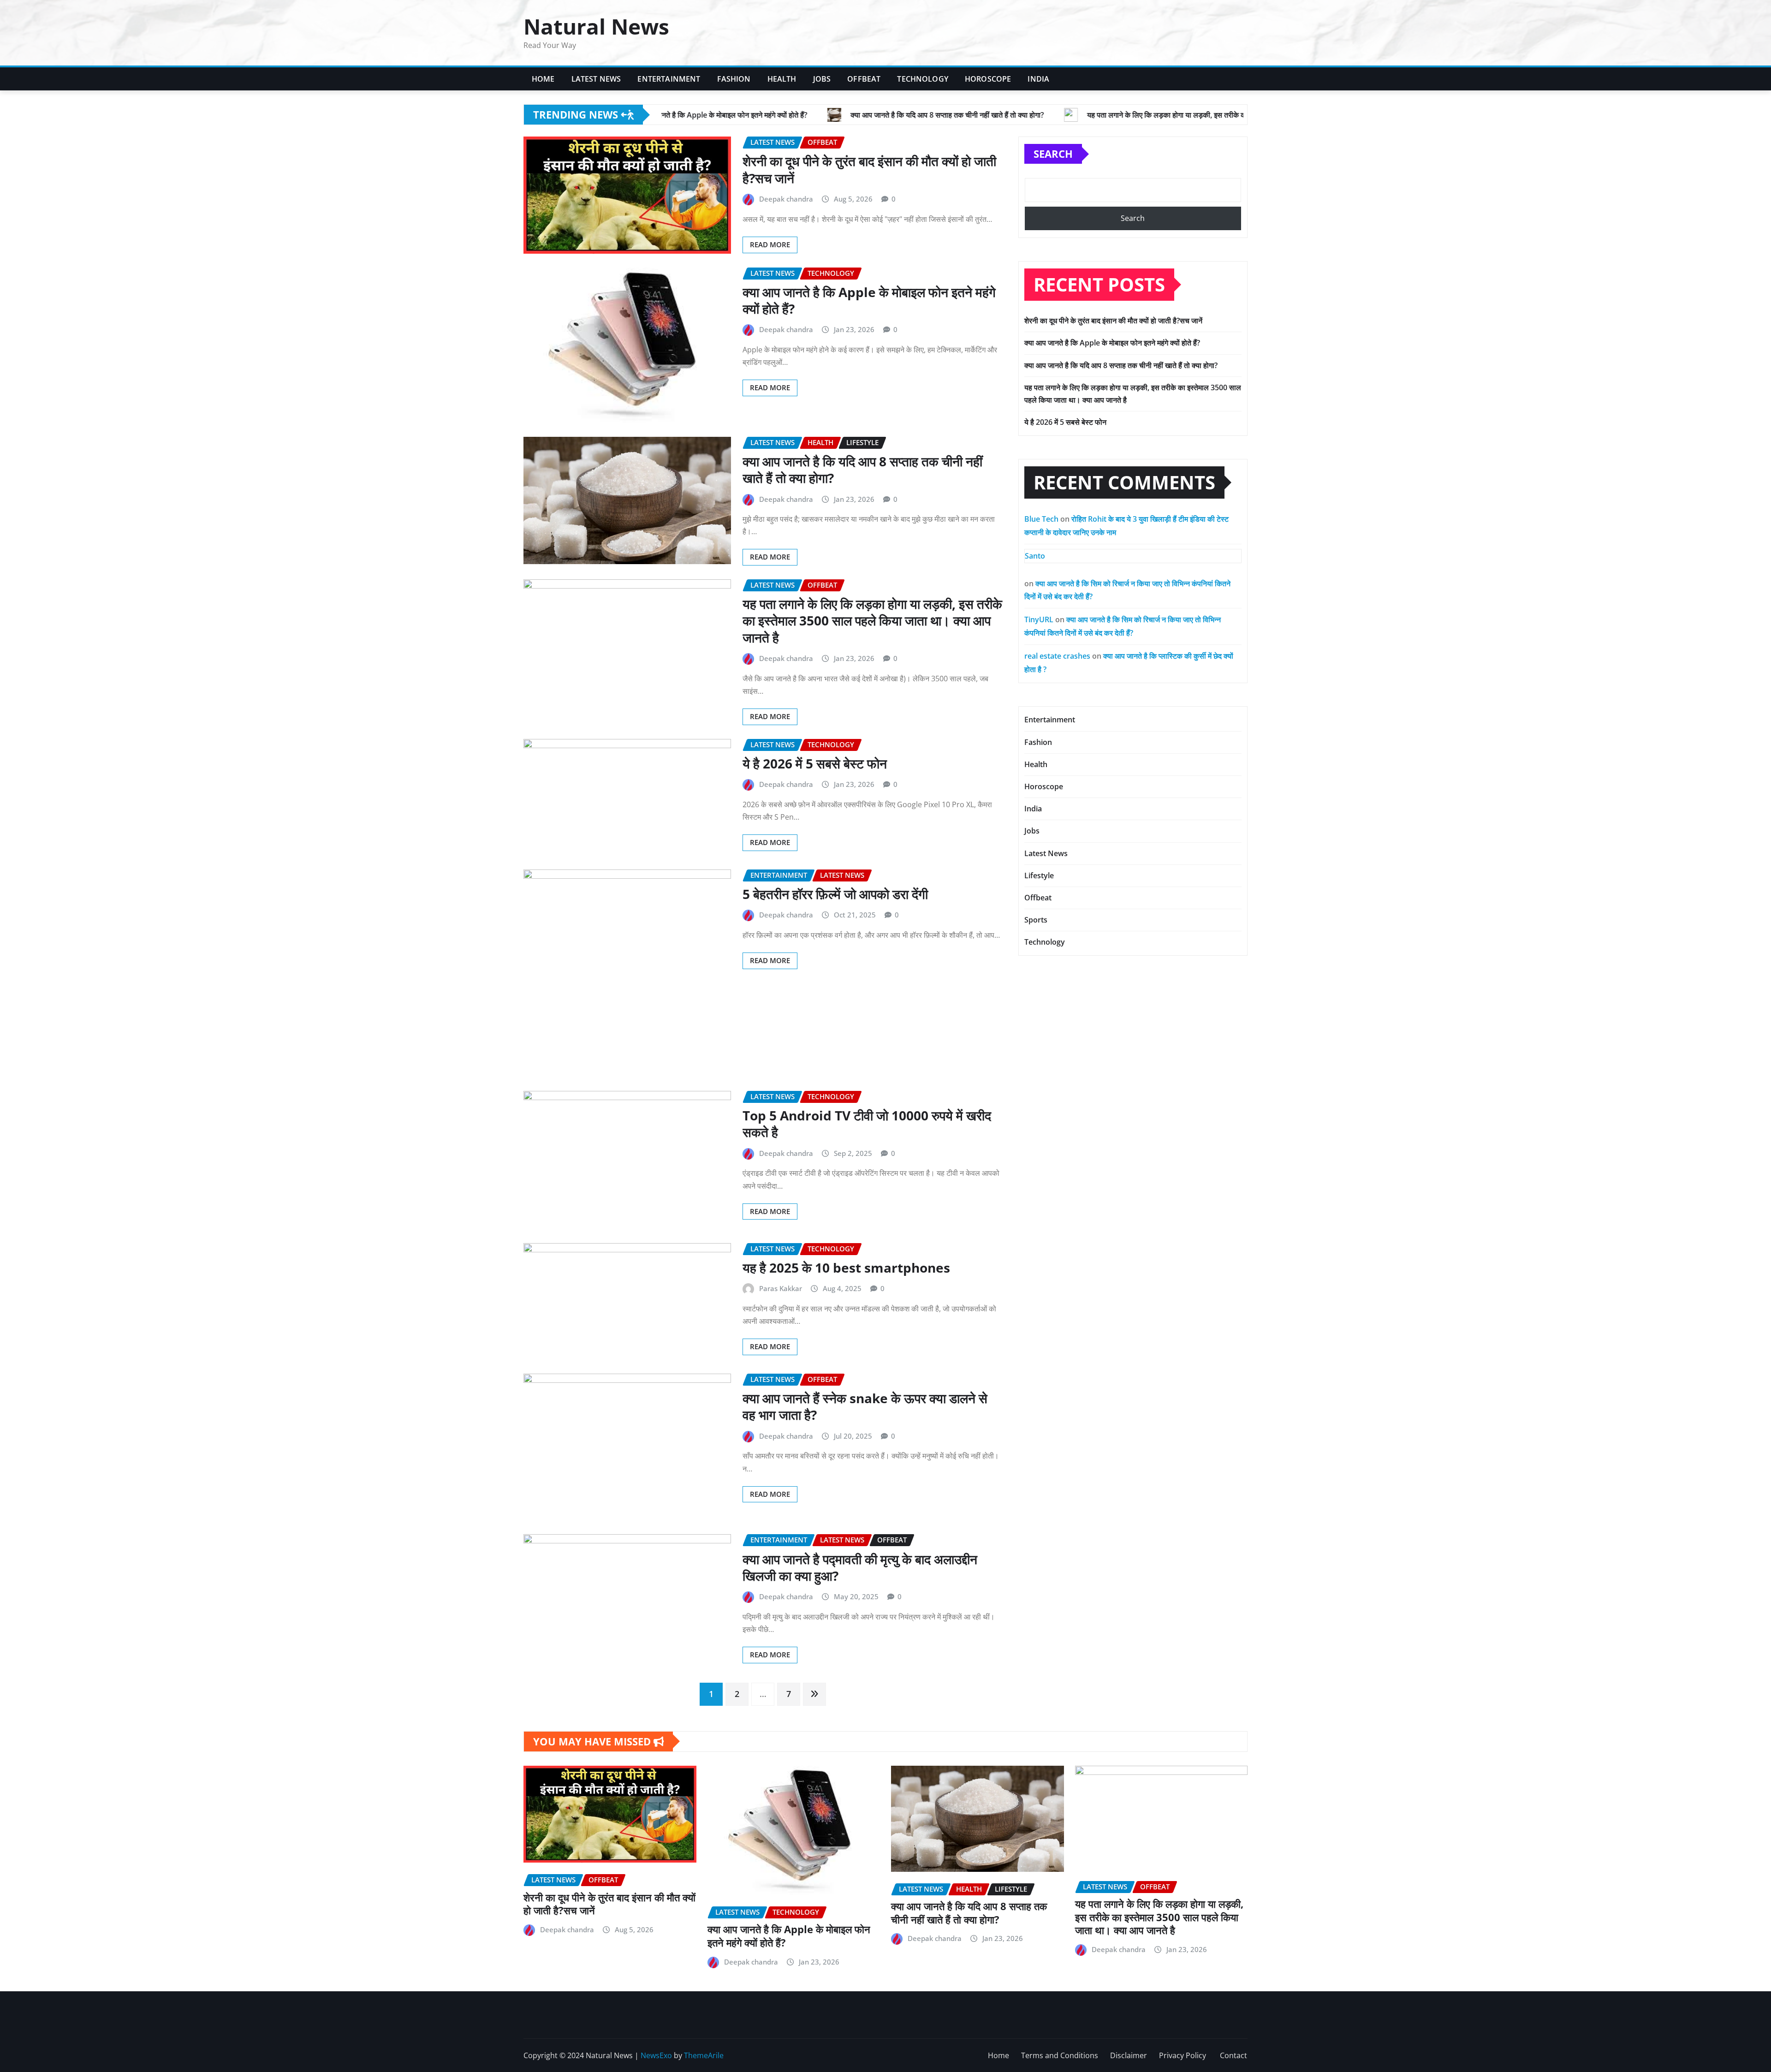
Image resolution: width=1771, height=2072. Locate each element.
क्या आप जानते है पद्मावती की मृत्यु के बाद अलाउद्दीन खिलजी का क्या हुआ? (860, 1567)
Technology (923, 79)
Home (543, 79)
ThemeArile (704, 2055)
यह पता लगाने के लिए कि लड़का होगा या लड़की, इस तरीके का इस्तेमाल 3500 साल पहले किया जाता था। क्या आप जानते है (872, 621)
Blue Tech (1041, 519)
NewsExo (656, 2055)
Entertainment (669, 79)
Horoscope (988, 79)
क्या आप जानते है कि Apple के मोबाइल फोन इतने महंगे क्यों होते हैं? (869, 300)
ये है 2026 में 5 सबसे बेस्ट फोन (815, 763)
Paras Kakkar (781, 1288)
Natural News (596, 26)
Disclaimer (1129, 2055)
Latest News (596, 79)
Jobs (822, 79)
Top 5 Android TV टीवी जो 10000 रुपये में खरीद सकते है (867, 1124)
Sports (1036, 920)
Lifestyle (1039, 875)
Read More (770, 244)
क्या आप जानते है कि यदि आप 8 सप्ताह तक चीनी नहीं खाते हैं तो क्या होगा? (862, 470)
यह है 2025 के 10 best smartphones (846, 1268)
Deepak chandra (786, 199)
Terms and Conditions (1060, 2055)
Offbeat (864, 79)
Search (1053, 154)
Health (782, 79)
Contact (1233, 2055)
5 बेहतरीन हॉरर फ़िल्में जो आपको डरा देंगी (835, 894)
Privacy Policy (1183, 2055)
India (1038, 79)
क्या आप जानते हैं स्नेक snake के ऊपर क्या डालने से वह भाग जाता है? (865, 1406)
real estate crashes (1057, 656)
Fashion (734, 79)
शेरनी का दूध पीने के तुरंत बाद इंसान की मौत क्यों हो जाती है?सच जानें (869, 169)
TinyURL (1039, 619)
